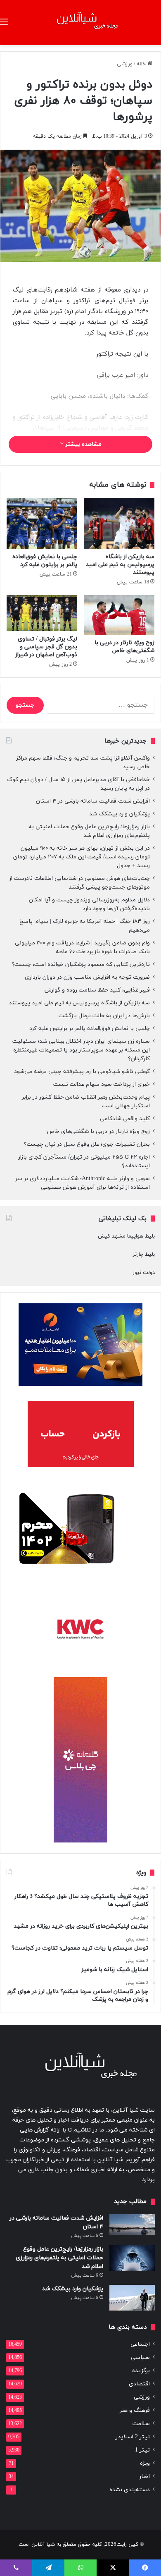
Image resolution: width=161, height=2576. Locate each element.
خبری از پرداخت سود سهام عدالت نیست (102, 1084)
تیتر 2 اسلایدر (133, 2437)
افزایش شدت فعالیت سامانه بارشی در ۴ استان (93, 801)
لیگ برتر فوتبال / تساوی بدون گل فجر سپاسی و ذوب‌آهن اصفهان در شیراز (46, 647)
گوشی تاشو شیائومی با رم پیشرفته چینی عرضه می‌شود (82, 1072)
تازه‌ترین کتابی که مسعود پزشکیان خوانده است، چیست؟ (81, 964)
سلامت (141, 2424)
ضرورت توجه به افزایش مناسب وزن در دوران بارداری (87, 977)
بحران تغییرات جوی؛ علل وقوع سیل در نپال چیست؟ (87, 1144)
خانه (142, 64)
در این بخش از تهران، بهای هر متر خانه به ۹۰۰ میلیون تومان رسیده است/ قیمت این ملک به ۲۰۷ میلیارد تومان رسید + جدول (82, 857)
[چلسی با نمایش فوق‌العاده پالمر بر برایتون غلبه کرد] (42, 523)
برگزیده (141, 2371)
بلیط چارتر (144, 1255)
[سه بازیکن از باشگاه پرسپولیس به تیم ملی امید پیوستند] (119, 523)
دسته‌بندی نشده (130, 2490)
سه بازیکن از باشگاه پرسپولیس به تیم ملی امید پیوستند (120, 565)
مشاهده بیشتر (83, 444)
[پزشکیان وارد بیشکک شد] (132, 2298)
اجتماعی (140, 2344)
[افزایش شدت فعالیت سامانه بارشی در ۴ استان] (132, 2225)
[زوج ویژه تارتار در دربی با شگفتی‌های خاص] (119, 615)
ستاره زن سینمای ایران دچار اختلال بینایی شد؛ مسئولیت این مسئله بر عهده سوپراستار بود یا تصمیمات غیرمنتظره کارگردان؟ (81, 1050)
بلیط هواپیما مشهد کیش (126, 1236)
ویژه (145, 2463)
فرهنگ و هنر (135, 2410)
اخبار (144, 2477)
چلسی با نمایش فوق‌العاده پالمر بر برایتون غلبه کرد (45, 561)
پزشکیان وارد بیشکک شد (119, 814)
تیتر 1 (142, 2450)
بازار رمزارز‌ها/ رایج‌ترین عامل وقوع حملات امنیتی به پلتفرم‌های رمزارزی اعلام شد (59, 2258)
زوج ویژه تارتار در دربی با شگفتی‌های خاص (124, 647)
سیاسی (140, 2357)
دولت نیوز (144, 1273)
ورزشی (125, 64)
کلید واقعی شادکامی (125, 1119)
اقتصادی (139, 2384)
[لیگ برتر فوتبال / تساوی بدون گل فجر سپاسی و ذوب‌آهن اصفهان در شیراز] (42, 613)
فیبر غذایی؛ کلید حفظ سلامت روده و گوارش (97, 990)
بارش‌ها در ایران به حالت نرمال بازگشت (104, 1016)
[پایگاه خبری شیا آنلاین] (80, 23)
